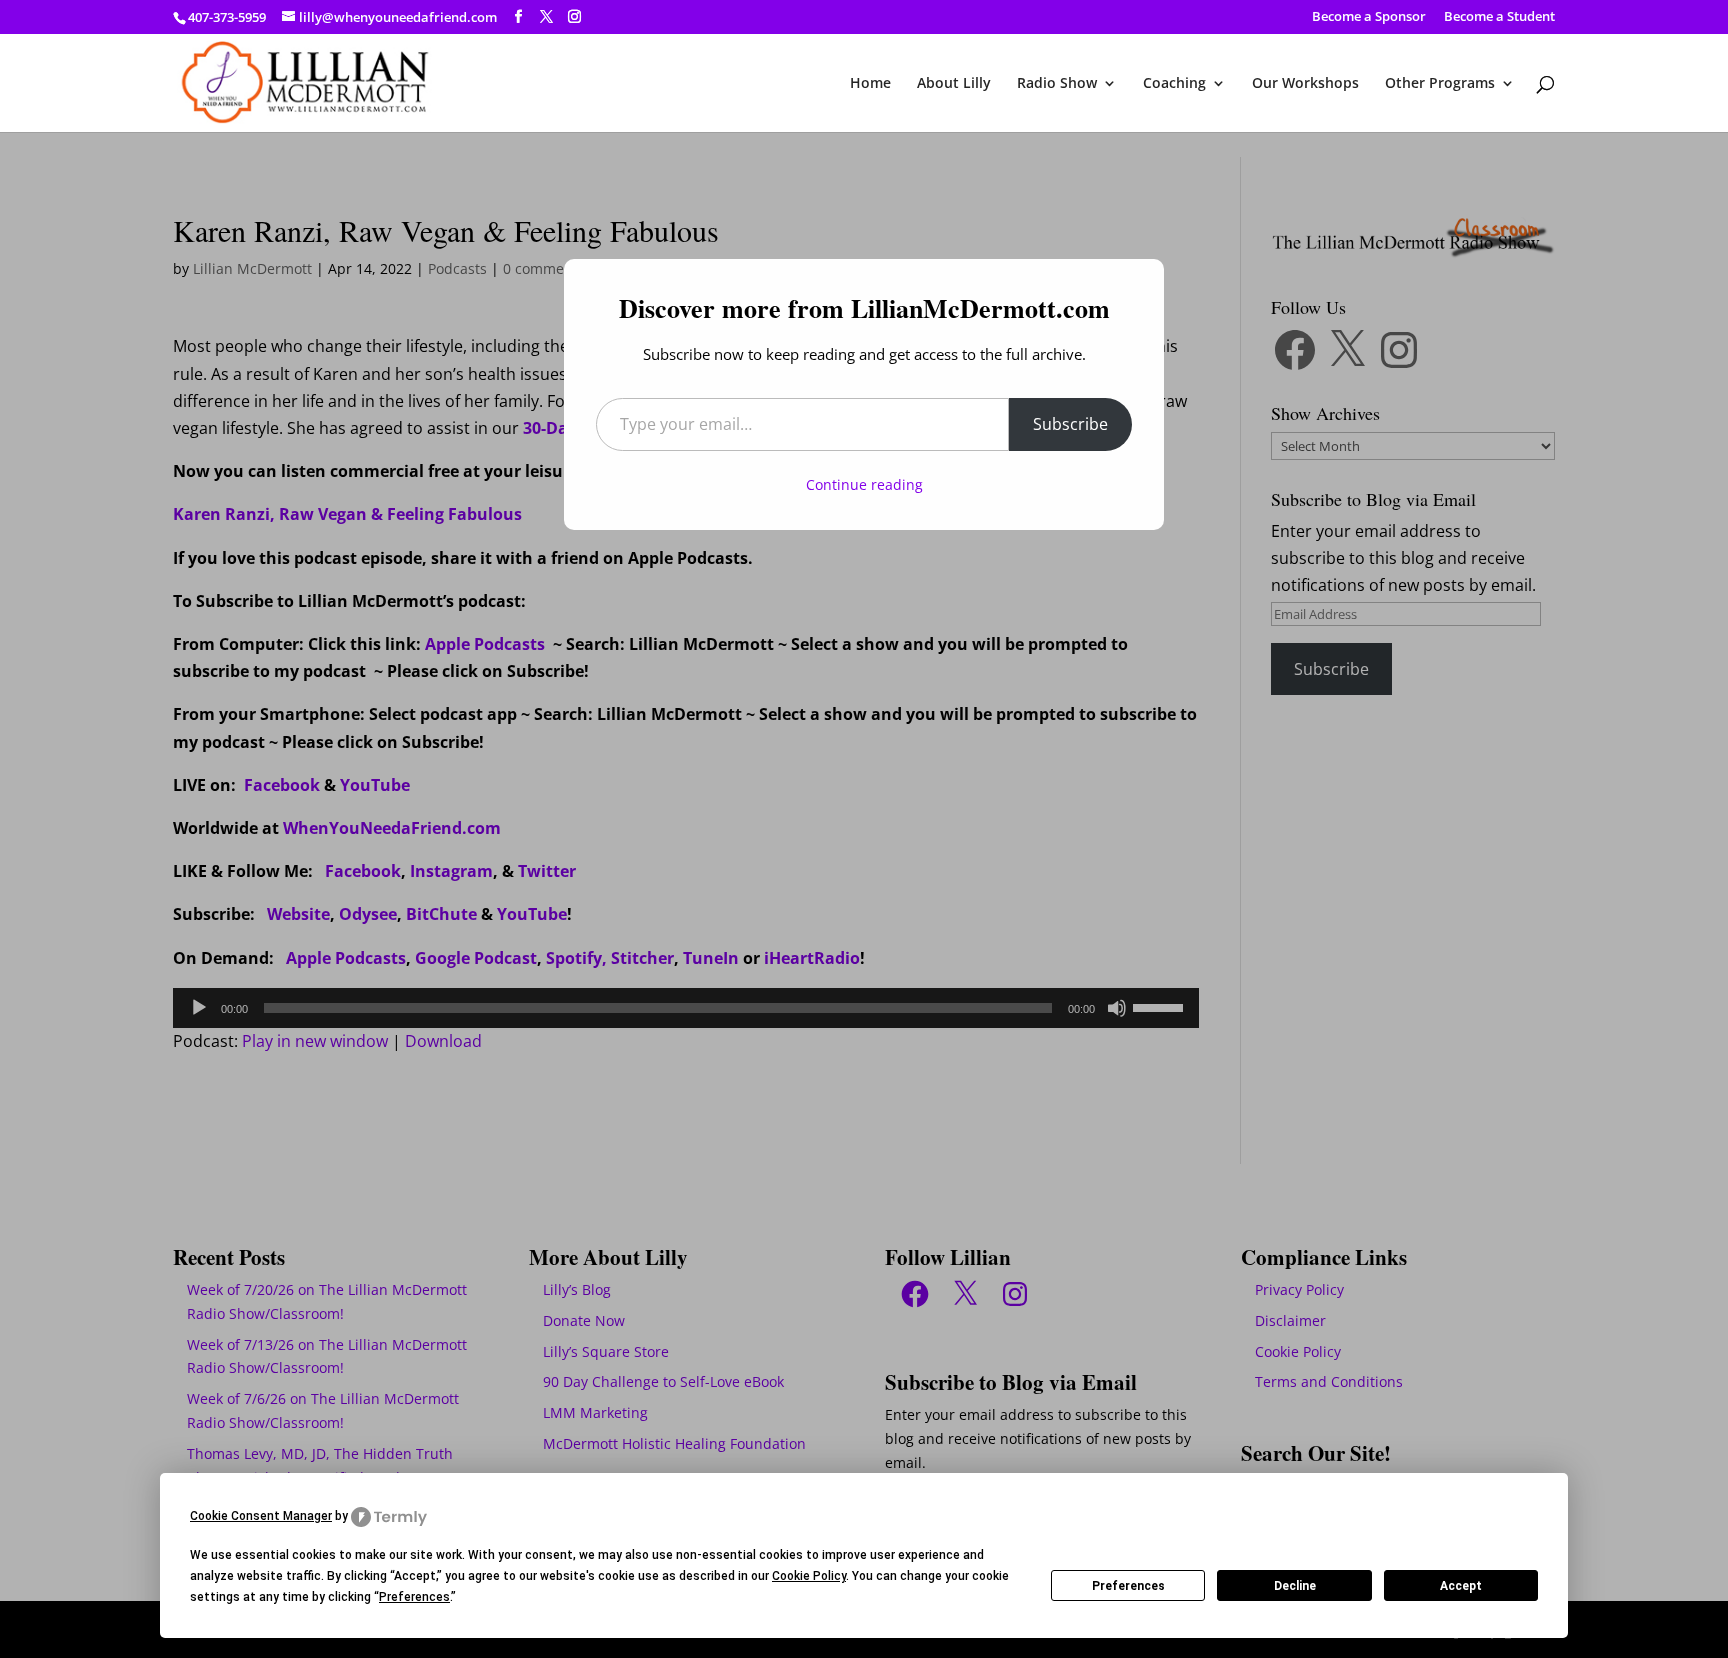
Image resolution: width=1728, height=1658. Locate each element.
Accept (1461, 1586)
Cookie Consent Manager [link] (261, 1516)
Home (870, 84)
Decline (1295, 1586)
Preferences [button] (414, 1597)
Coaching (1174, 84)
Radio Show (1057, 84)
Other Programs (1440, 84)
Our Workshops (1305, 84)
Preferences (1128, 1586)
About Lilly (954, 84)
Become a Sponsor (1369, 17)
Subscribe (1070, 424)
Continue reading (864, 484)
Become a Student (1499, 17)
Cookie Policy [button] (809, 1576)
